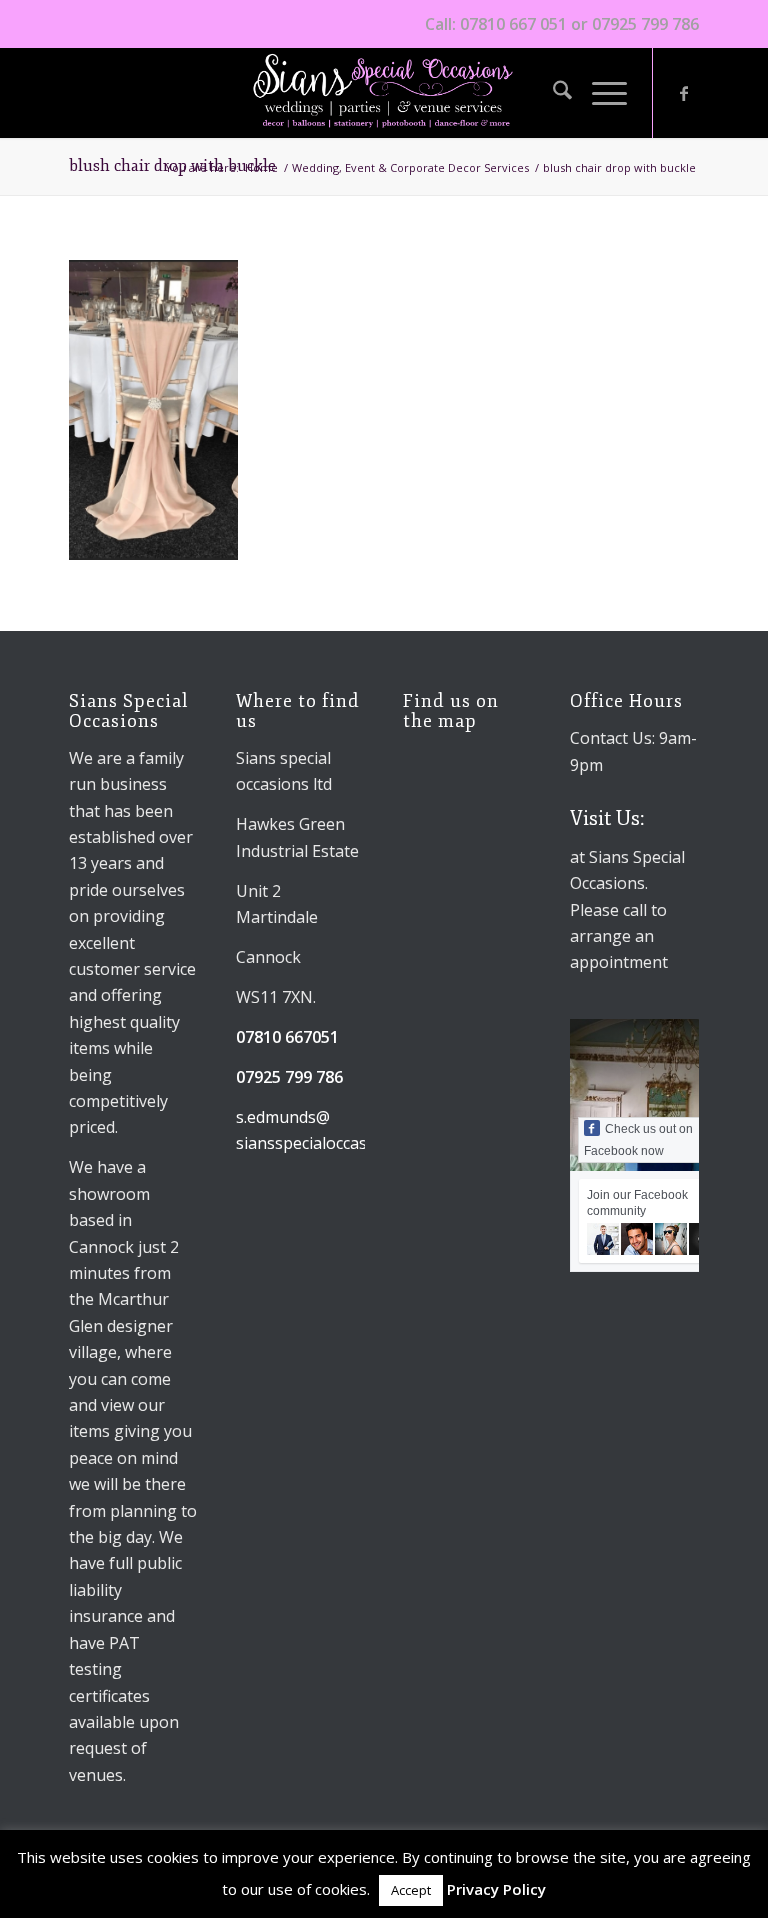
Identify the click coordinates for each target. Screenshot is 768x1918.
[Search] (552, 93)
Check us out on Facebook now (638, 1140)
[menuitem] (552, 93)
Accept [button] (411, 1890)
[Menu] (599, 93)
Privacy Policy (496, 1889)
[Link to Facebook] (684, 93)
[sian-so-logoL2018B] (384, 93)
